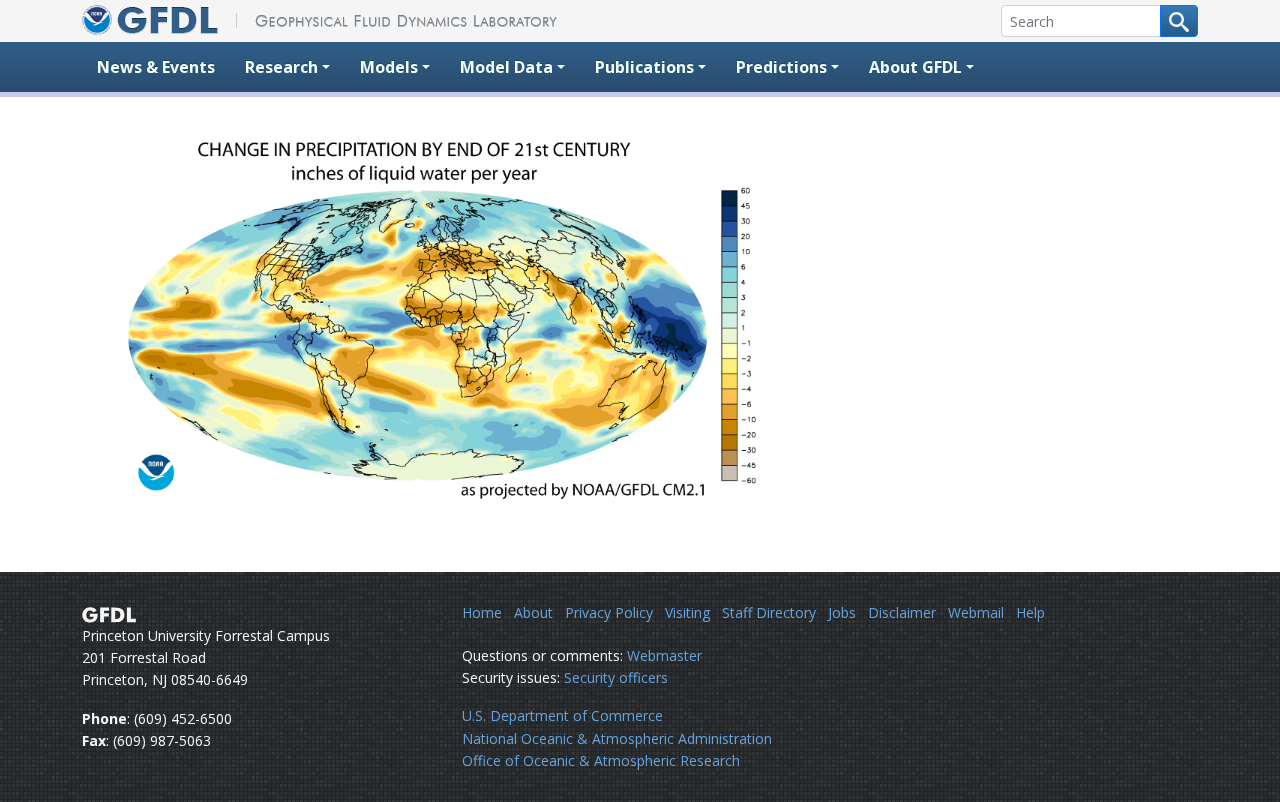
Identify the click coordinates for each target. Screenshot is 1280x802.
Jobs (842, 612)
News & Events (156, 67)
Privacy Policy (609, 612)
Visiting (687, 612)
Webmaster (664, 655)
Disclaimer (902, 612)
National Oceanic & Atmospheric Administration (617, 738)
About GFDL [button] (915, 67)
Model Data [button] (506, 67)
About (533, 612)
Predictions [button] (781, 67)
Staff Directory (769, 612)
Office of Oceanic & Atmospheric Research (601, 760)
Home (482, 612)
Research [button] (281, 67)
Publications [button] (644, 67)
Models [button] (389, 67)
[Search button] (1179, 21)
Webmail (976, 612)
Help (1030, 612)
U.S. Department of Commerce (562, 715)
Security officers (616, 677)
